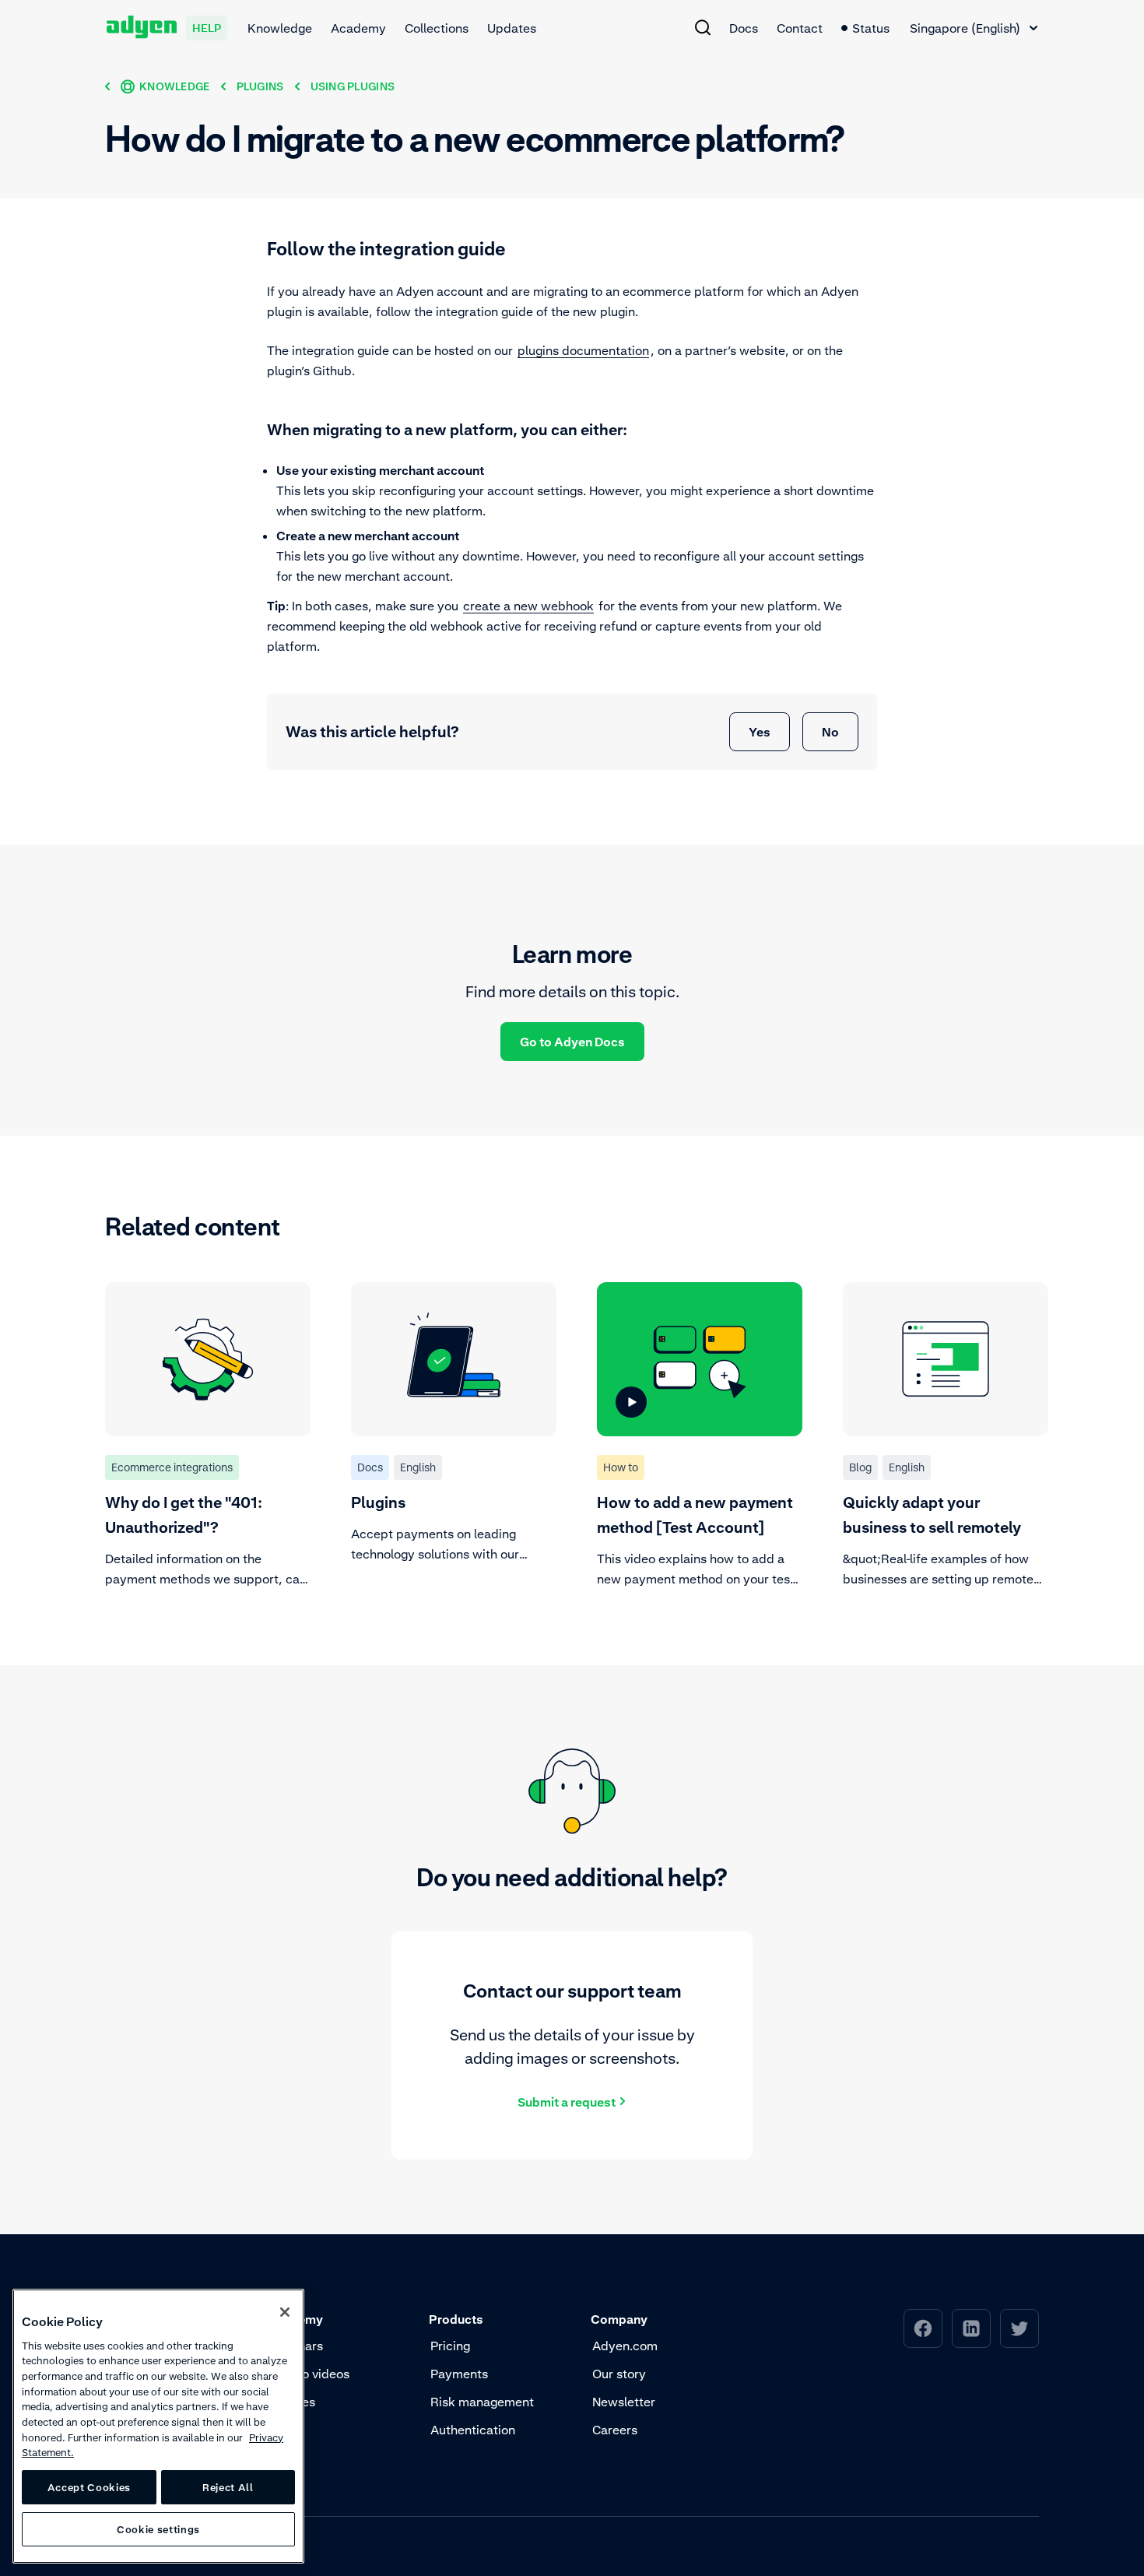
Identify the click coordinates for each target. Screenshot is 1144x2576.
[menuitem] (703, 27)
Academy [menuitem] (358, 28)
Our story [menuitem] (619, 2374)
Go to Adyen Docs (572, 1042)
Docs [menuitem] (744, 28)
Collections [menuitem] (437, 28)
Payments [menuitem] (459, 2374)
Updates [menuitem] (512, 28)
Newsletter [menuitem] (624, 2402)
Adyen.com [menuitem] (625, 2346)
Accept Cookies (89, 2487)
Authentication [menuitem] (473, 2430)
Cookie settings (158, 2529)
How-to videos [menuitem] (309, 2374)
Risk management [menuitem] (482, 2402)
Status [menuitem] (871, 28)
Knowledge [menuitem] (280, 28)
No (830, 732)
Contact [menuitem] (800, 28)
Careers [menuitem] (615, 2430)
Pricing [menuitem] (450, 2346)
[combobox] (974, 28)
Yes (760, 732)
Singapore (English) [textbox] (965, 28)
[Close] (285, 2312)
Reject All (228, 2487)
